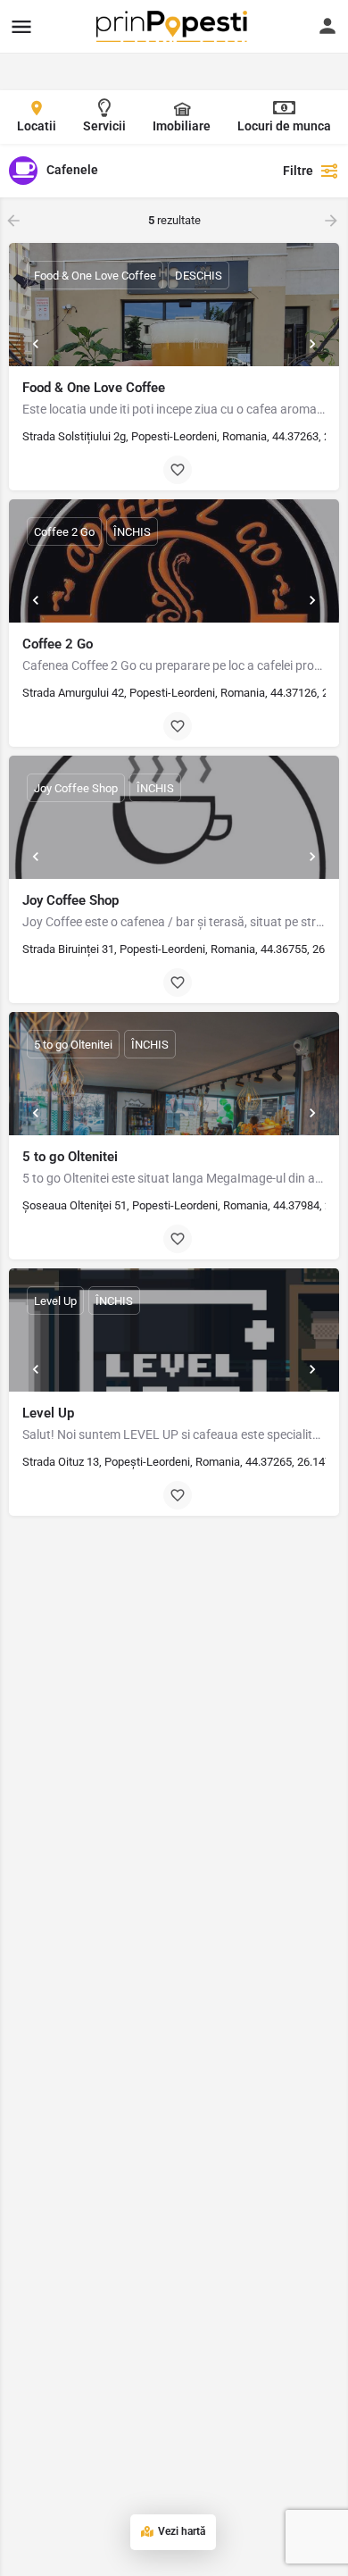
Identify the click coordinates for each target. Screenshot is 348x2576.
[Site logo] (174, 26)
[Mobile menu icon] (21, 26)
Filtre (298, 171)
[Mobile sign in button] (327, 26)
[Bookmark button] (178, 470)
